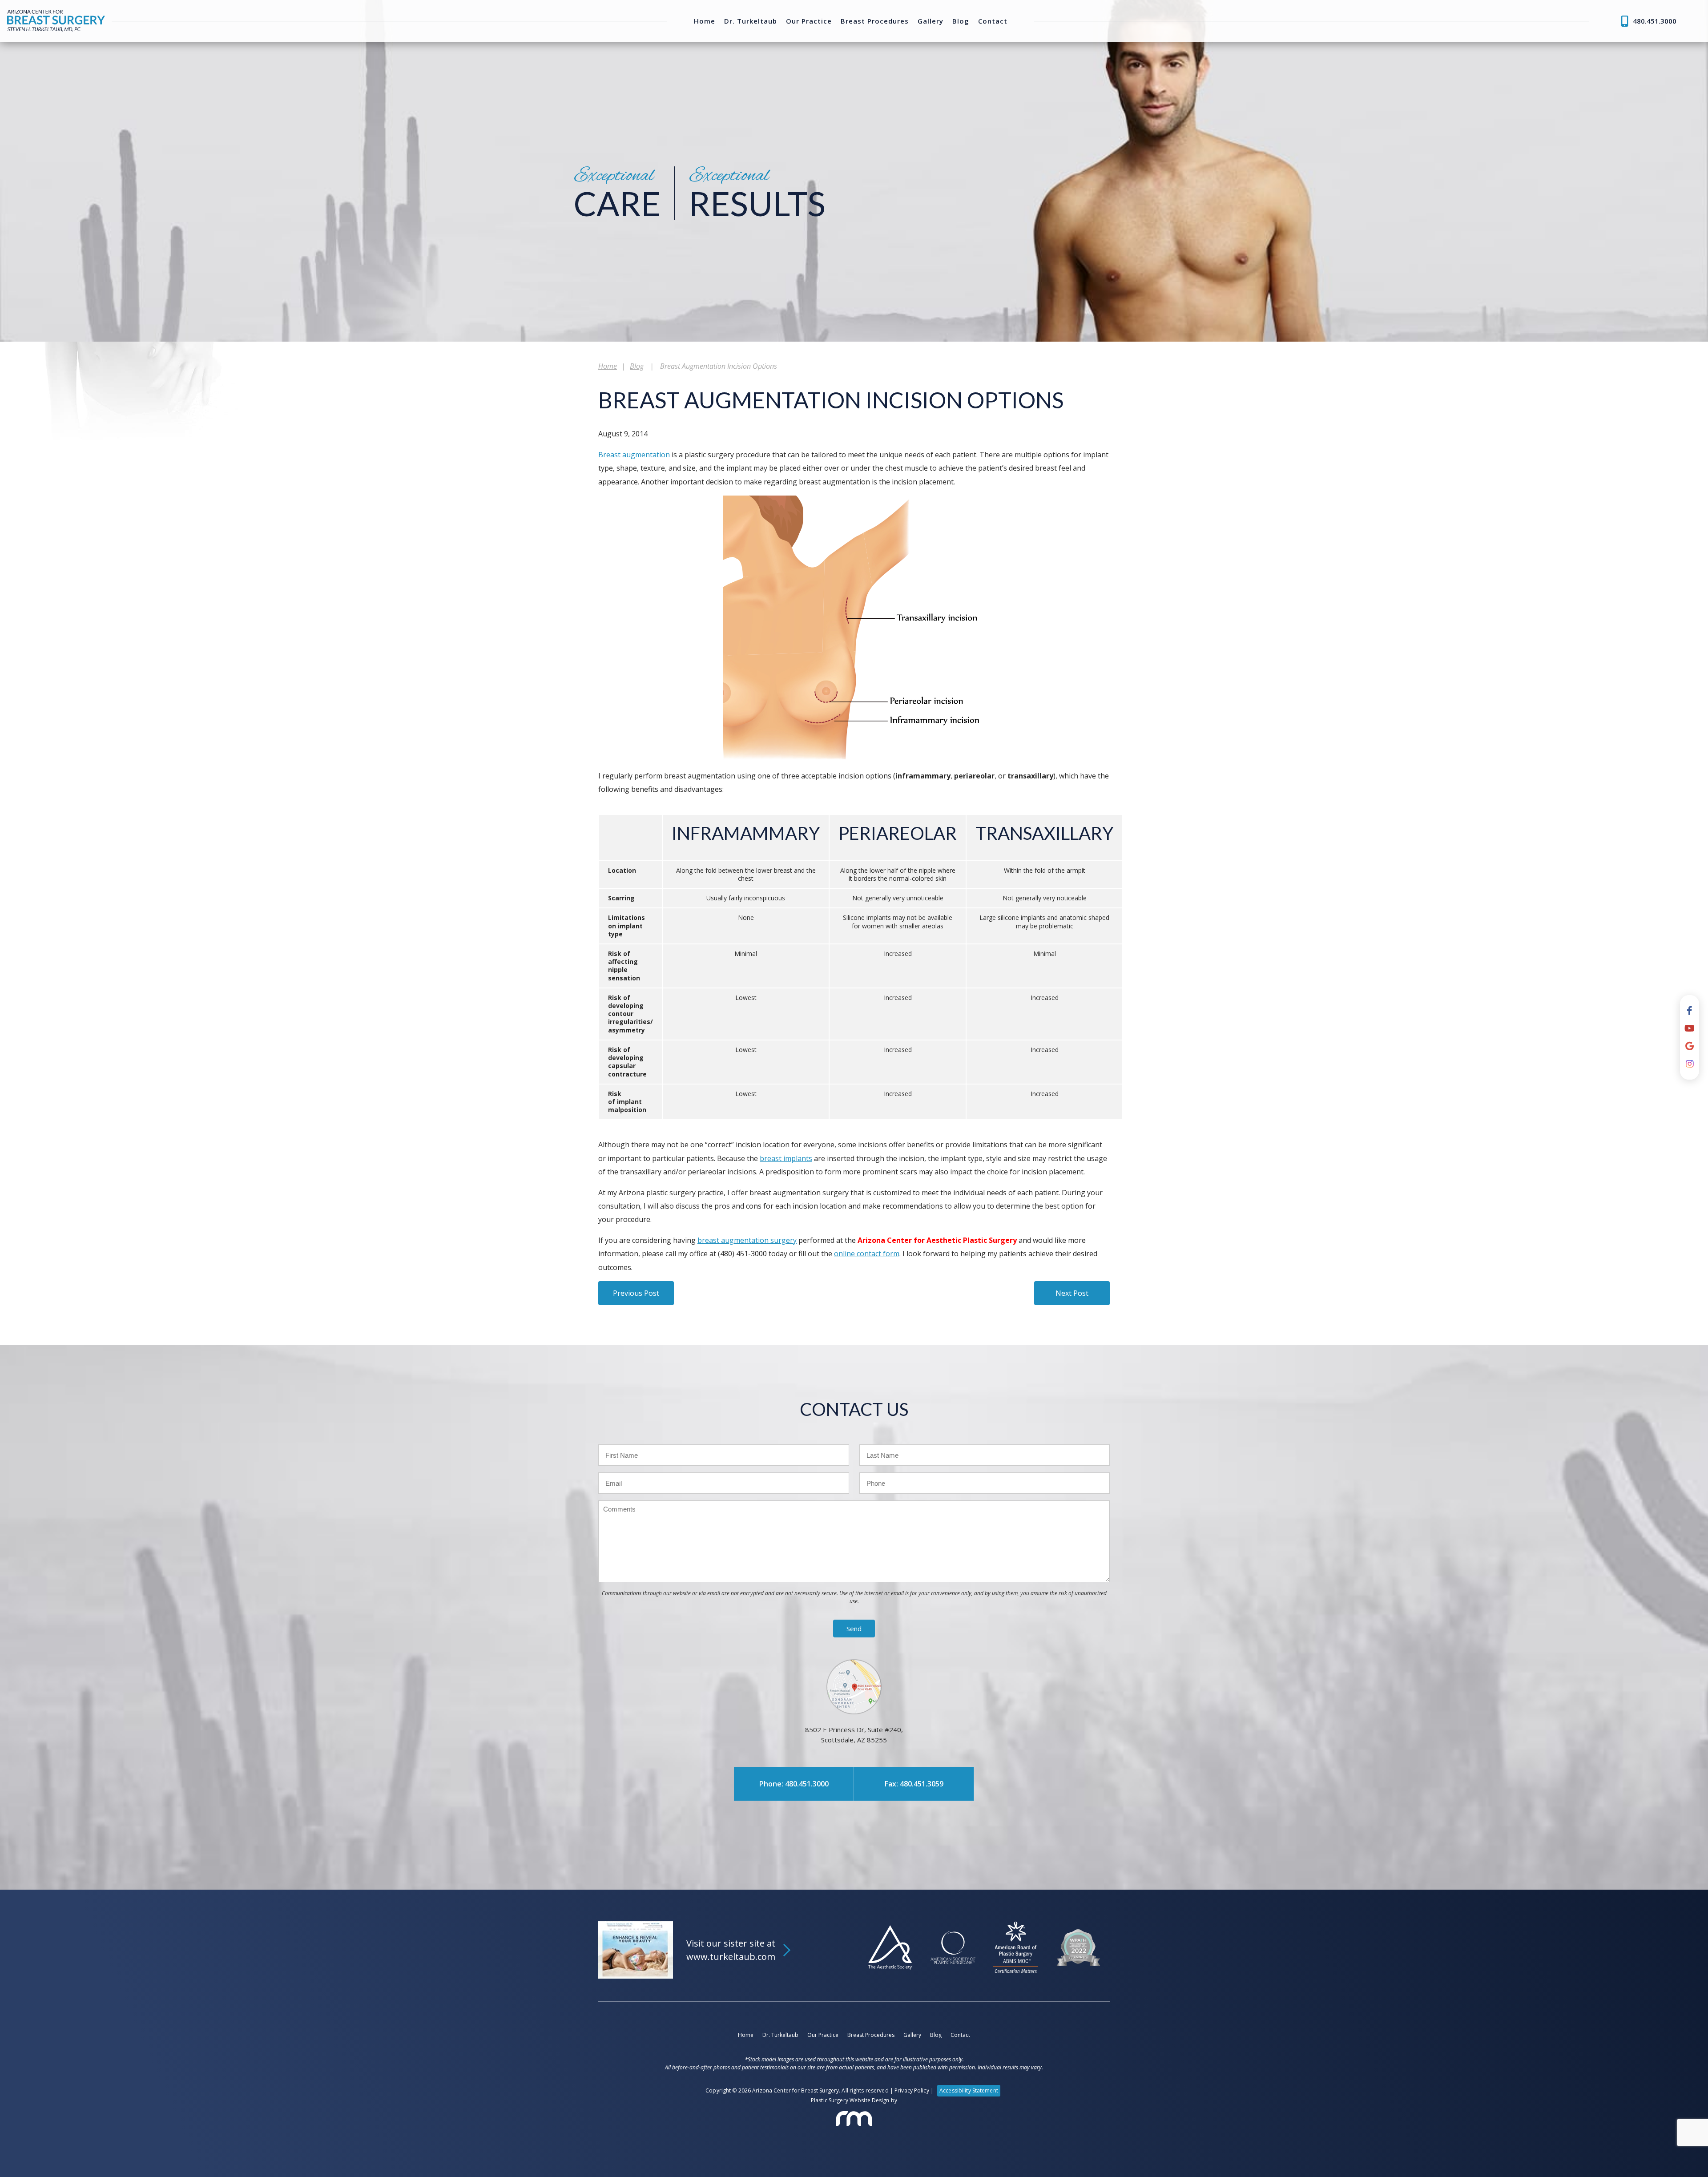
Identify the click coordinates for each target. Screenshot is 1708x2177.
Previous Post (636, 1293)
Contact (993, 21)
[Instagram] (1690, 1064)
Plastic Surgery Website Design (850, 2100)
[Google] (1690, 1046)
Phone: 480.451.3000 (794, 1784)
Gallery (931, 21)
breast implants (786, 1158)
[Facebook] (1690, 1011)
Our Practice (809, 21)
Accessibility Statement (969, 2090)
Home (705, 21)
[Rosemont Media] (854, 2119)
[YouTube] (1690, 1028)
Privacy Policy (912, 2090)
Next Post (1072, 1293)
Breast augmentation (634, 455)
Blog (961, 21)
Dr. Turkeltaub (751, 21)
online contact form (867, 1254)
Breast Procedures (875, 21)
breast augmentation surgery (747, 1240)
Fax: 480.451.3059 (914, 1784)
